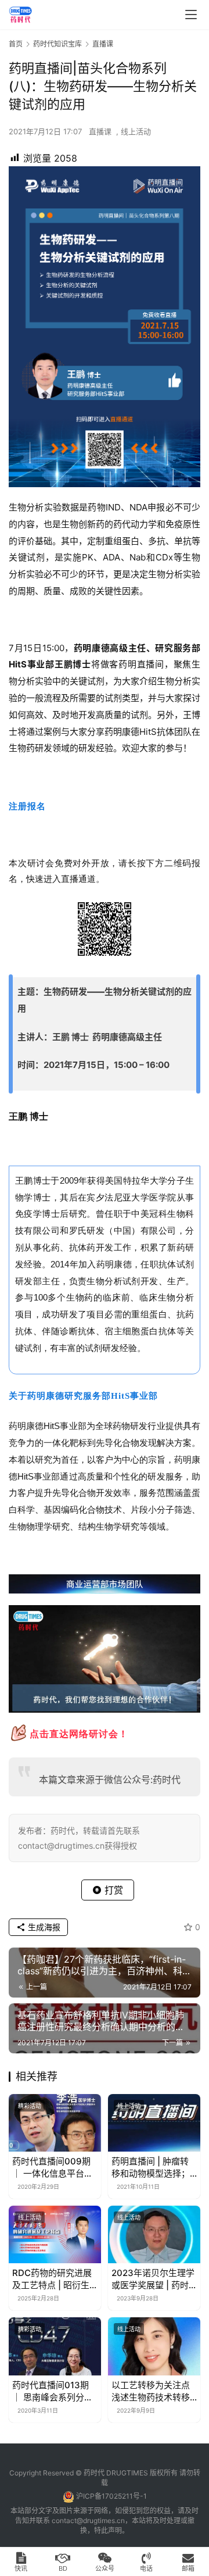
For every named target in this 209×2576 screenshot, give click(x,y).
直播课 (100, 131)
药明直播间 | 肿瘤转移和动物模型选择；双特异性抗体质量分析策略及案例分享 (151, 2168)
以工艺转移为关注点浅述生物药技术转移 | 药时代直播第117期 (153, 2391)
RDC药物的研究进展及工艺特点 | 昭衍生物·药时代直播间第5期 (52, 2279)
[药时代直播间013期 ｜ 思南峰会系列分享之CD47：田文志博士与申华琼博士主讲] (55, 2346)
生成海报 (43, 1927)
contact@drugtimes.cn (88, 2520)
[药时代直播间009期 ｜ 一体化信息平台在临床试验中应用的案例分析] (55, 2123)
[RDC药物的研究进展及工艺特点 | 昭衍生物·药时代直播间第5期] (55, 2234)
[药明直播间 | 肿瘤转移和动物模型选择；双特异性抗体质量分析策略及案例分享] (154, 2123)
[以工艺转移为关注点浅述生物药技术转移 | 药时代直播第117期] (154, 2346)
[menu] (191, 15)
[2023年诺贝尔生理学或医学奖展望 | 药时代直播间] (154, 2234)
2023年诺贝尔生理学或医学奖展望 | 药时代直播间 (153, 2279)
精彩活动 (30, 2106)
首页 (16, 44)
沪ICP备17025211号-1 (111, 2496)
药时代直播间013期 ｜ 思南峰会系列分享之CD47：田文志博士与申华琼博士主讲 (55, 2391)
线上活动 (136, 131)
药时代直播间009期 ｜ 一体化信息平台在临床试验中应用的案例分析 (53, 2168)
